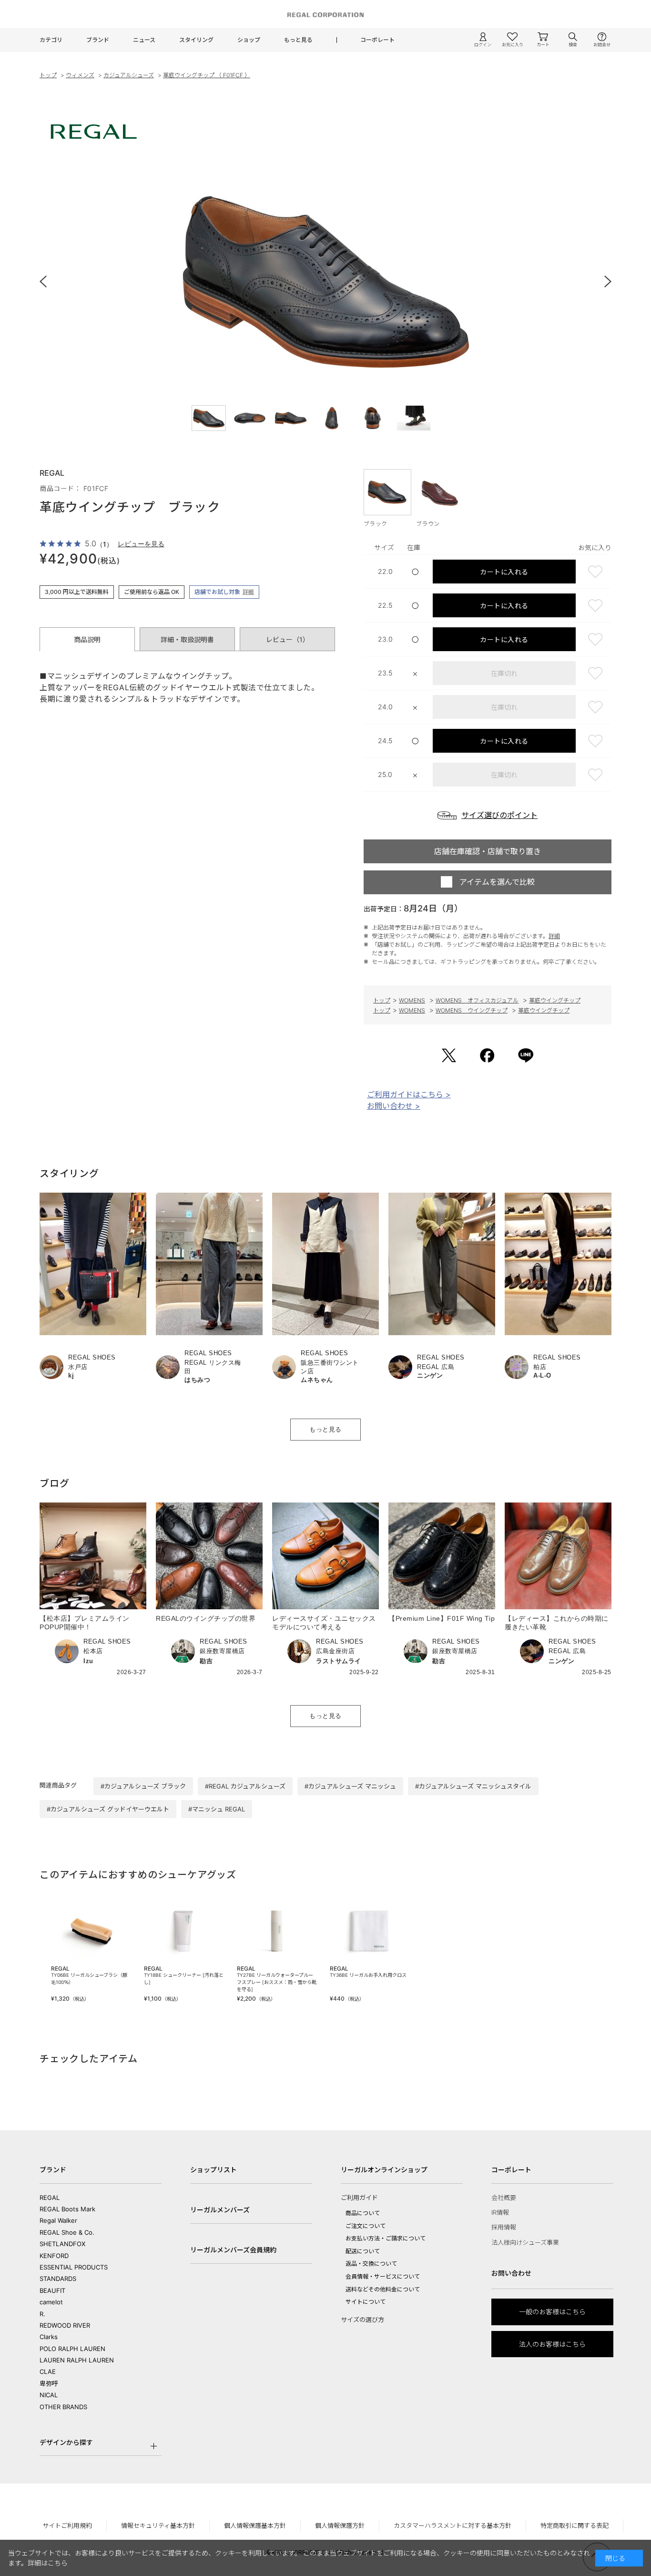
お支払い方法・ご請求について (386, 2238)
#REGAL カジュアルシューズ (245, 1786)
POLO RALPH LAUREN (72, 2349)
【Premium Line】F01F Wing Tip (442, 1618)
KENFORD (54, 2256)
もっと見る (298, 40)
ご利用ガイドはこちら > (409, 1094)
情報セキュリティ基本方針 (158, 2525)
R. (42, 2314)
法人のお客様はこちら (552, 2344)
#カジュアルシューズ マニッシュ (350, 1786)
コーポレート (377, 40)
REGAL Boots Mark (67, 2209)
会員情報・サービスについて (383, 2276)
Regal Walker (58, 2220)
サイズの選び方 (362, 2320)
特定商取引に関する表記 (575, 2525)
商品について (363, 2213)
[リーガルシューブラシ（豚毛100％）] (91, 1931)
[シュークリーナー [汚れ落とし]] (184, 1931)
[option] (325, 281)
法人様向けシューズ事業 (525, 2242)
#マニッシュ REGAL (217, 1809)
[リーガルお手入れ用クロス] (370, 1931)
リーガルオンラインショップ (384, 2170)
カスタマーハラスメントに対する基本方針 (453, 2525)
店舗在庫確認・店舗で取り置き (488, 851)
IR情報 (500, 2212)
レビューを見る (141, 544)
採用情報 (504, 2227)
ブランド (98, 40)
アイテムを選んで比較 (497, 882)
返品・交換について (371, 2264)
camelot (51, 2302)
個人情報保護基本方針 (255, 2525)
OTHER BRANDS (63, 2407)
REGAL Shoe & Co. (67, 2232)
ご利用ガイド (359, 2198)
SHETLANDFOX (62, 2244)
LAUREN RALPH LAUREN (77, 2360)
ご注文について (366, 2226)
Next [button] (602, 281)
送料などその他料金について (383, 2289)
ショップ (249, 40)
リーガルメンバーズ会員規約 (233, 2250)
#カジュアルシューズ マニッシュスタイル (473, 1786)
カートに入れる (504, 572)
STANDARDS (58, 2279)
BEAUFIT (52, 2290)
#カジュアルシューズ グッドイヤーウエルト (108, 1809)
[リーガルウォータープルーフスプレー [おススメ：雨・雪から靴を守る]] (277, 1931)
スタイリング (196, 40)
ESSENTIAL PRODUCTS (74, 2267)
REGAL (50, 2198)
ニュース (144, 40)
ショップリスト (214, 2170)
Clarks (49, 2337)
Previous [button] (49, 281)
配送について (363, 2251)
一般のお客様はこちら (552, 2312)
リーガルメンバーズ (220, 2210)
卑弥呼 (49, 2383)
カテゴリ (51, 40)
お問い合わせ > (394, 1106)
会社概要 (504, 2198)
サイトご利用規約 (67, 2525)
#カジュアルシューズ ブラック (143, 1786)
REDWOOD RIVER (65, 2325)
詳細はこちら (48, 2563)
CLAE (48, 2372)
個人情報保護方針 (340, 2525)
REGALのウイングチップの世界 (206, 1618)
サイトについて (366, 2302)
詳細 (248, 592)
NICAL (49, 2395)
